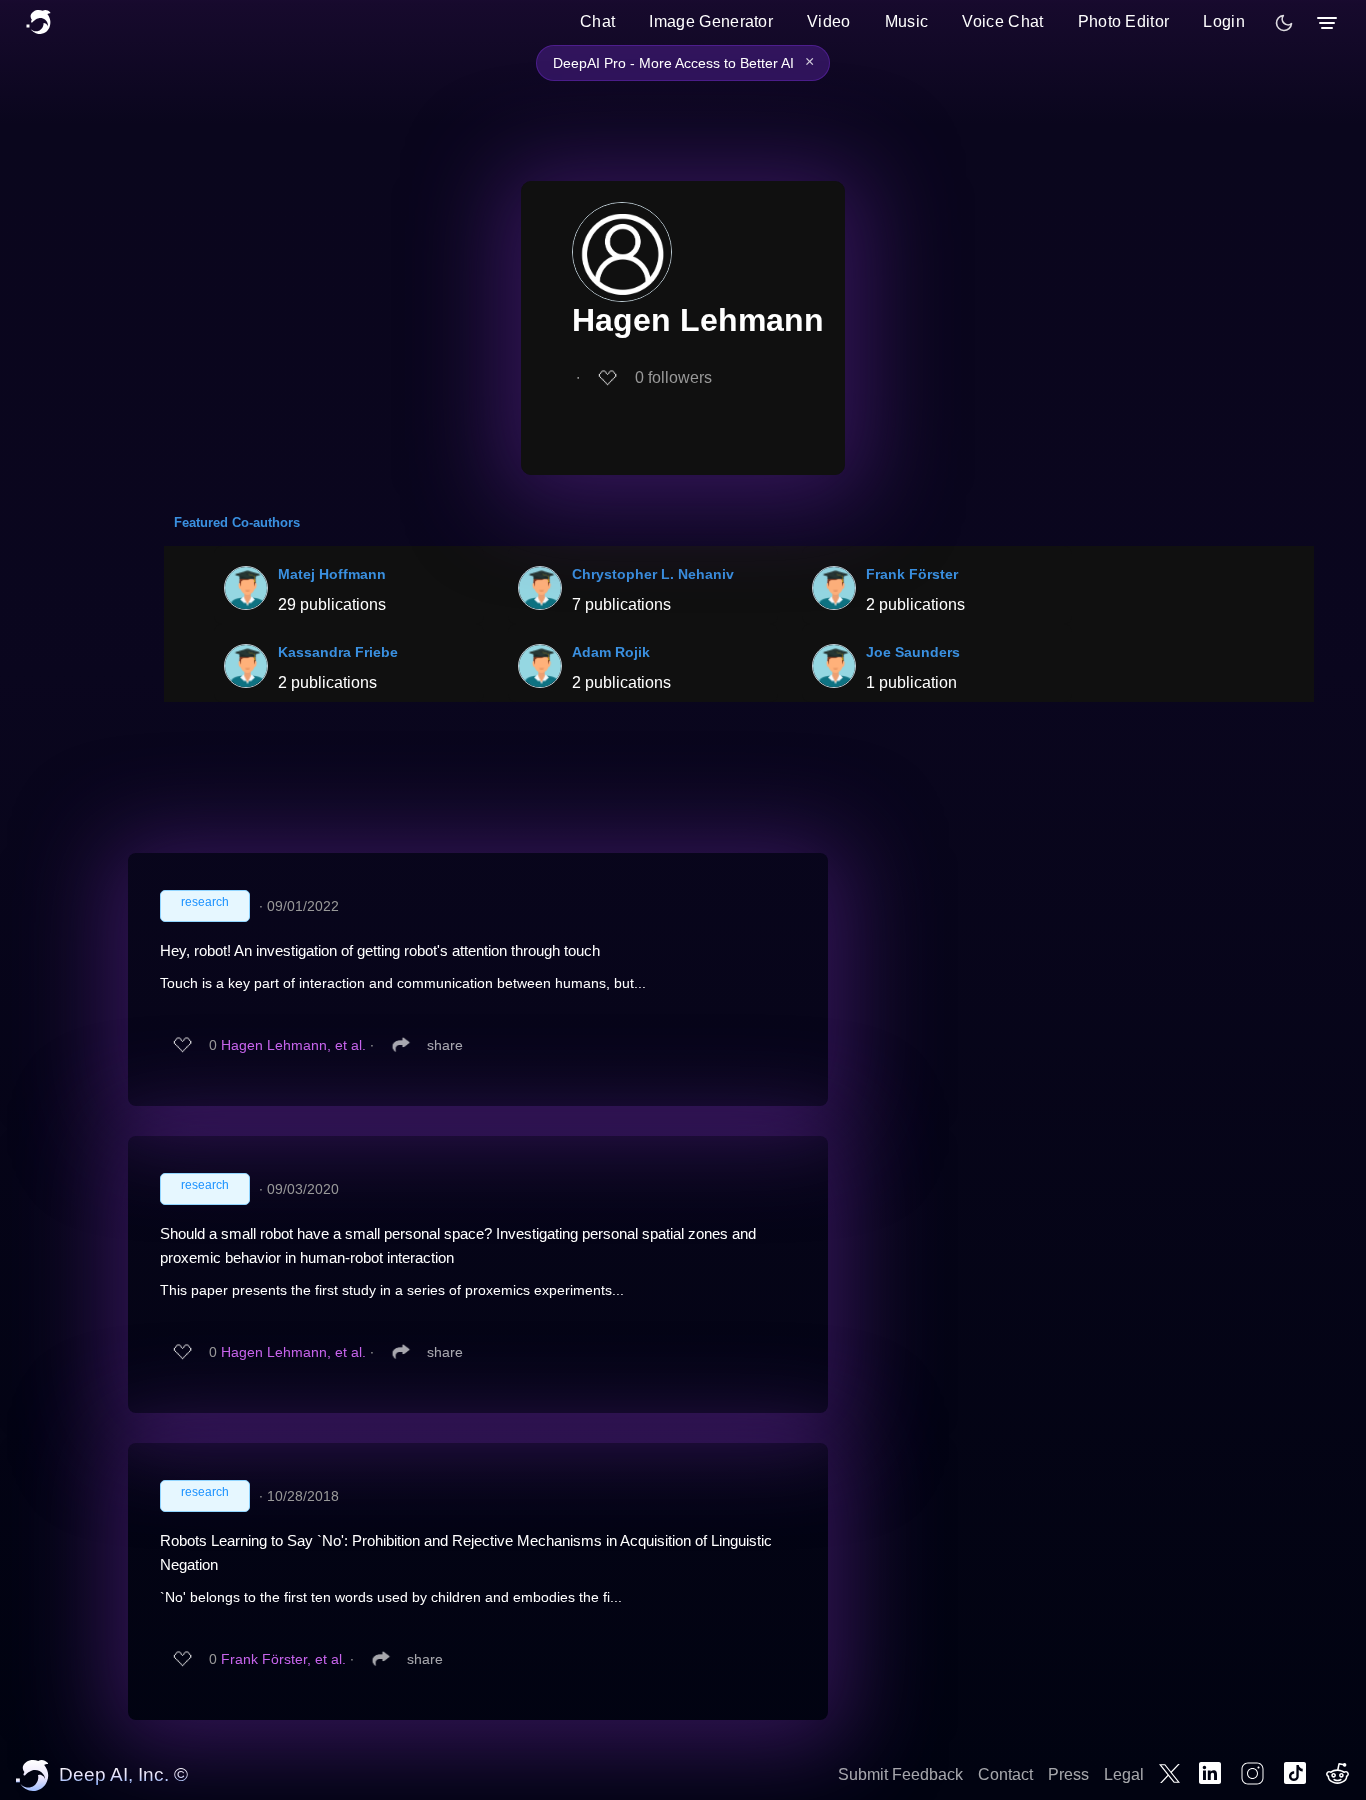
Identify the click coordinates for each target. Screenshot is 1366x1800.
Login (1224, 21)
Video (829, 21)
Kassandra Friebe (338, 652)
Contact (1005, 1774)
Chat (597, 21)
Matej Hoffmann (332, 574)
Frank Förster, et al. (283, 1659)
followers (673, 377)
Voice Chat (1002, 21)
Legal (1124, 1774)
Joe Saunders (913, 652)
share (445, 1045)
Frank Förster (912, 574)
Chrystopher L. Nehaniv (653, 574)
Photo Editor (1124, 21)
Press (1068, 1774)
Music (907, 21)
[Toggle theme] (1284, 23)
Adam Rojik (611, 652)
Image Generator (711, 21)
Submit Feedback (900, 1774)
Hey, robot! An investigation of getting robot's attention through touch (380, 950)
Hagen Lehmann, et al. (293, 1045)
